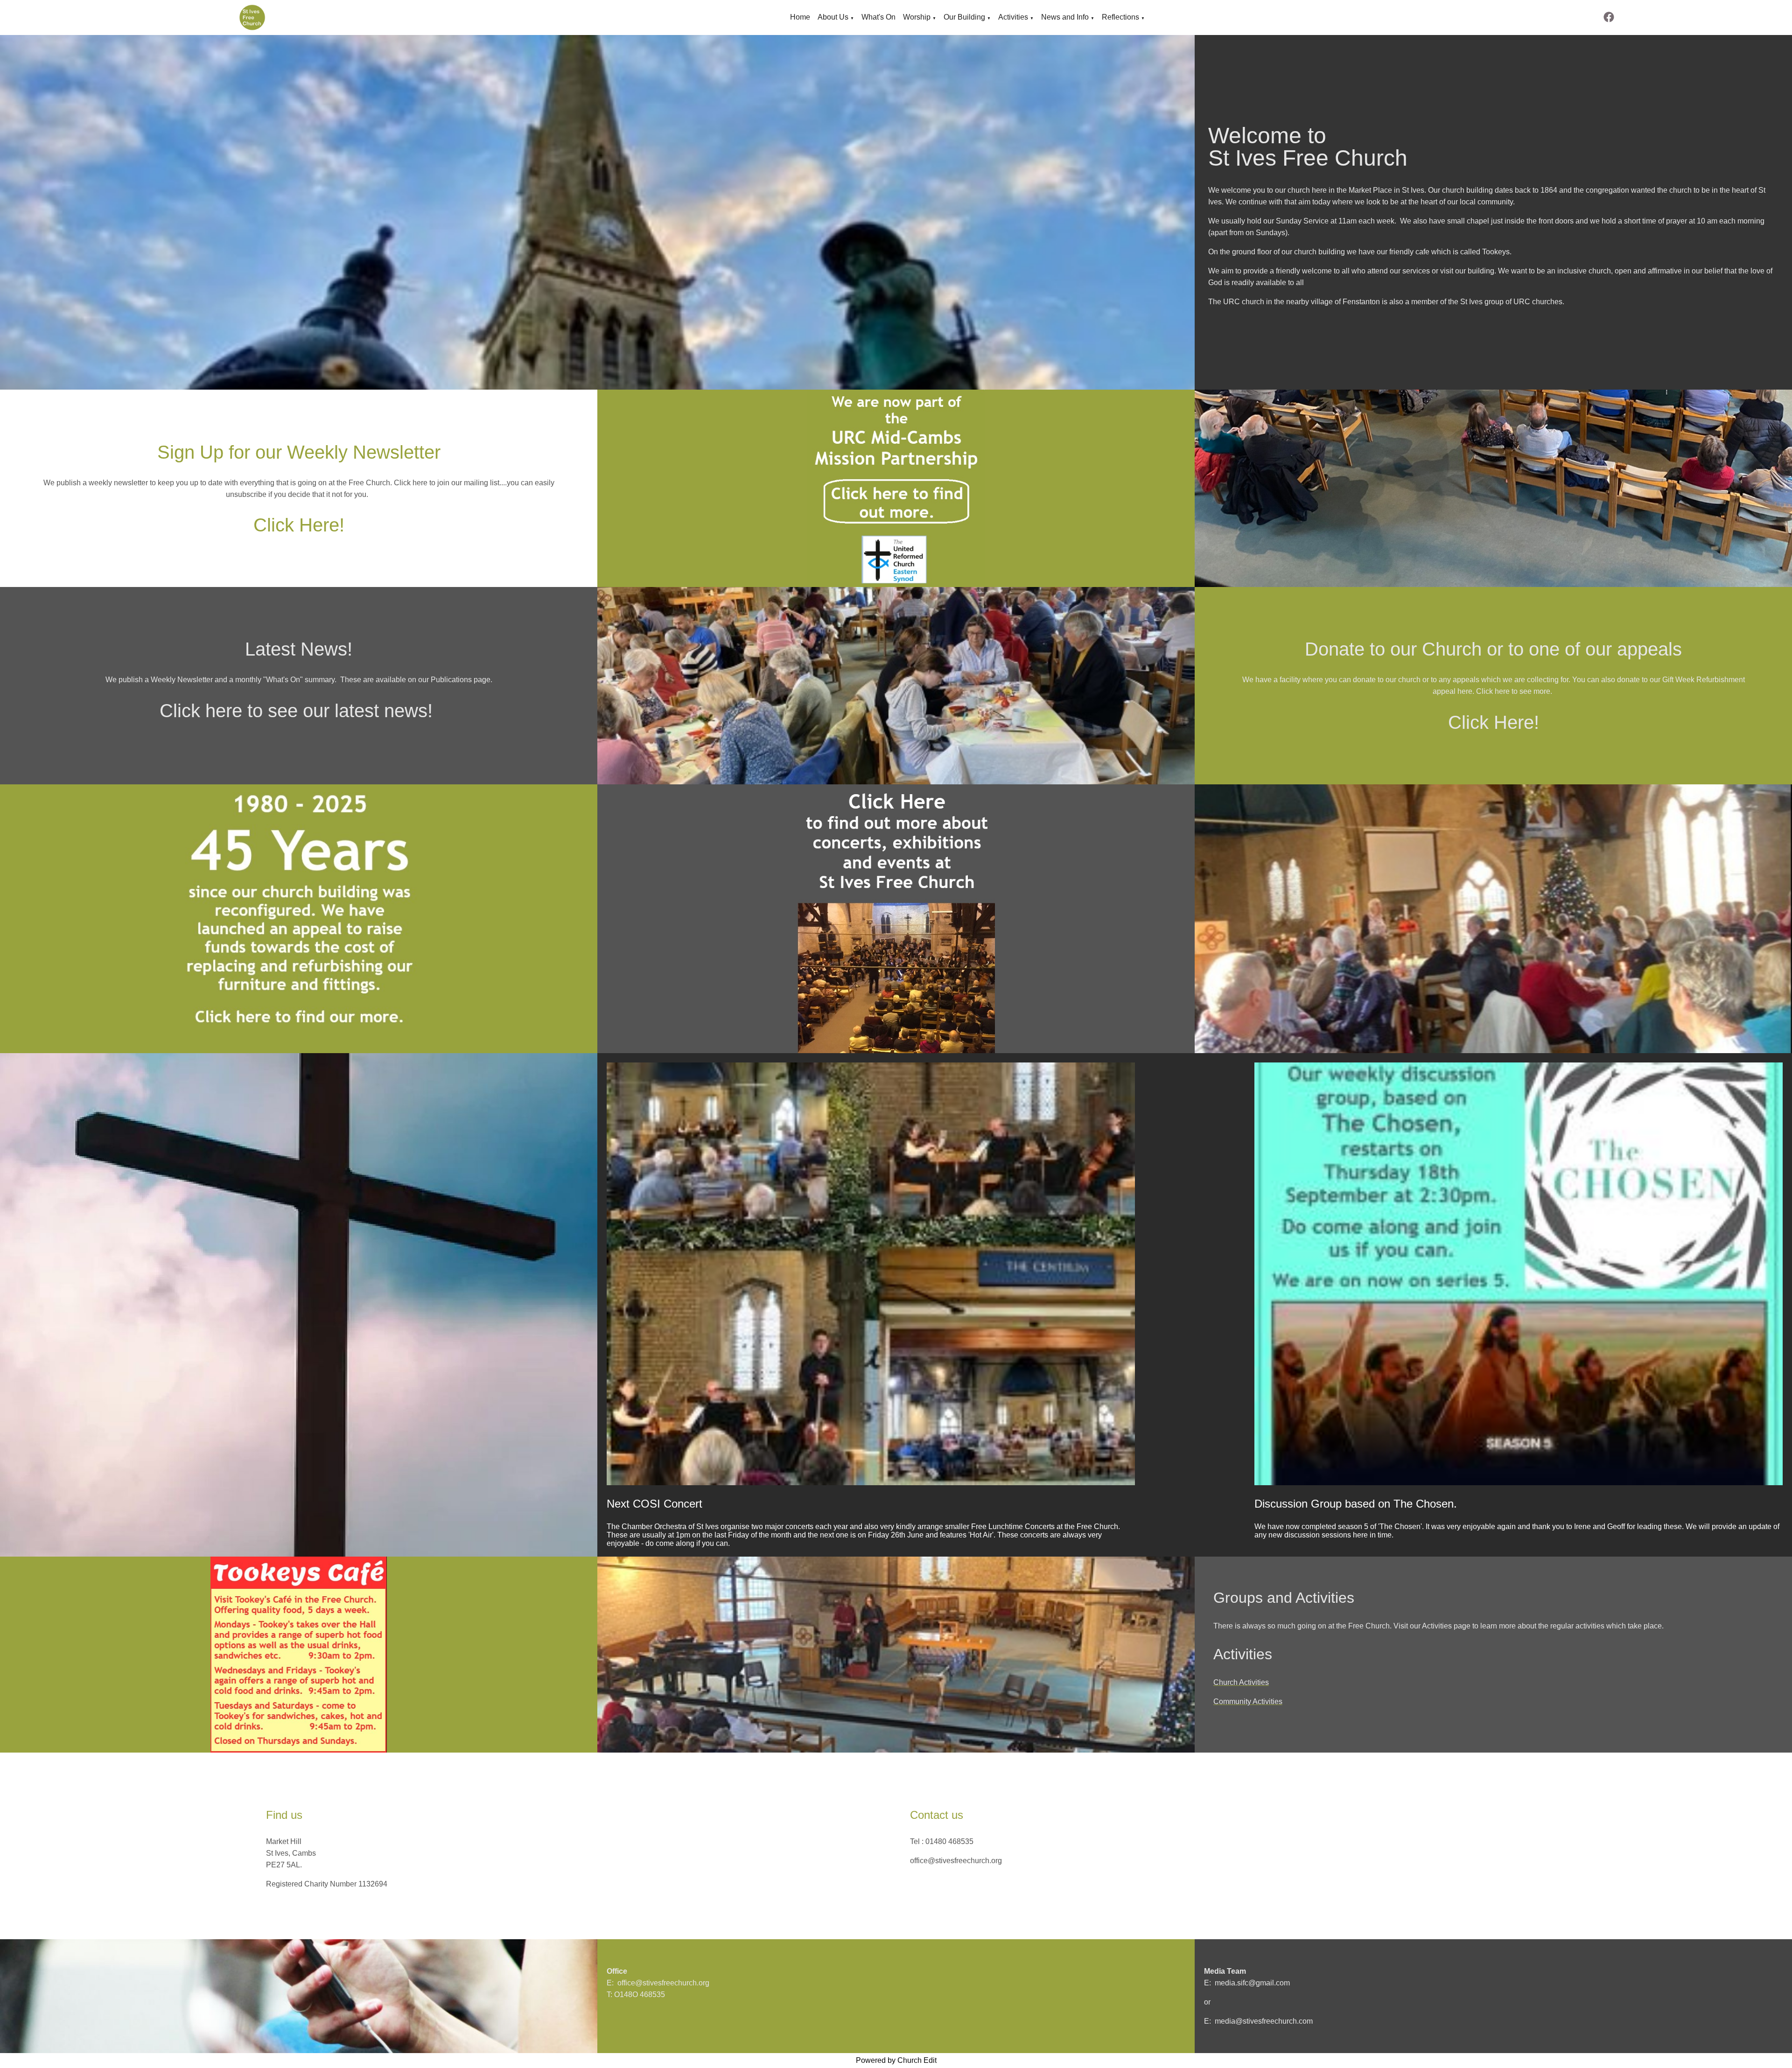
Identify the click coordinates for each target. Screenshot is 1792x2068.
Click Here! (299, 525)
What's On (878, 17)
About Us (833, 17)
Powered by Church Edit (896, 2060)
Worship (917, 17)
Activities (1013, 17)
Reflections (1120, 17)
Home (800, 17)
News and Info (1065, 17)
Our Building (964, 17)
